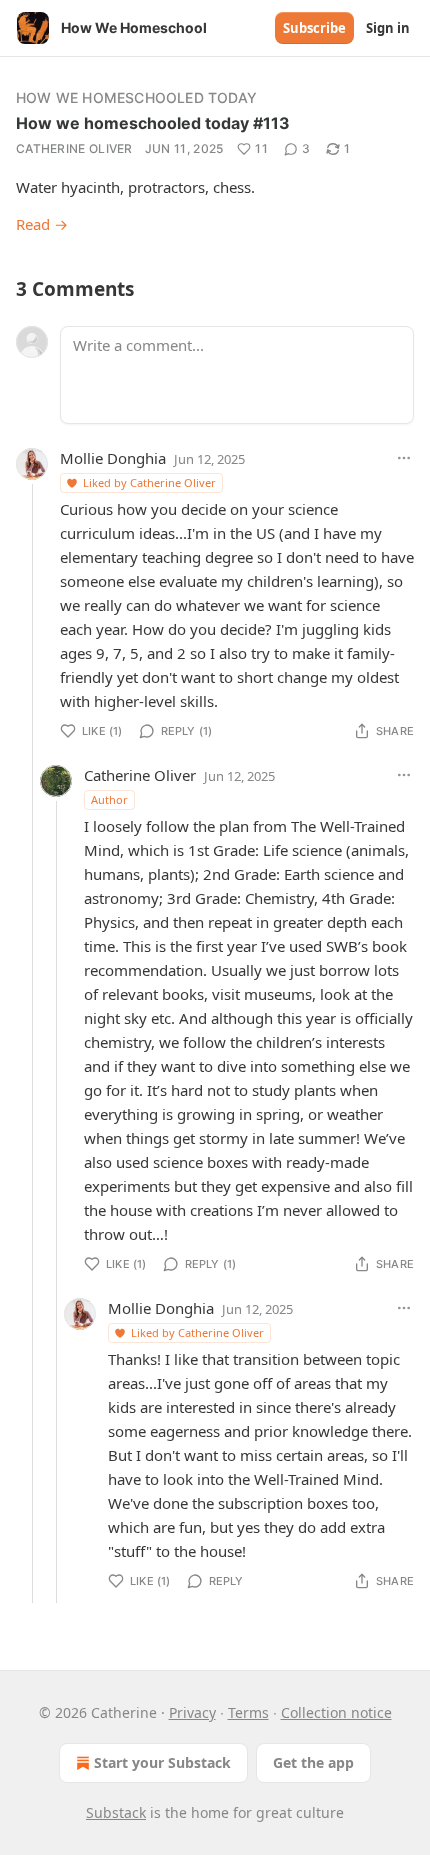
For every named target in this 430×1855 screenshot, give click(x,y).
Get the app (313, 1762)
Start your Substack (162, 1762)
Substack (116, 1812)
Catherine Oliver (74, 148)
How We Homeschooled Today (136, 97)
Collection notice (336, 1712)
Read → (42, 224)
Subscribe (314, 28)
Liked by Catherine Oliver (149, 482)
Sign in (388, 28)
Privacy (192, 1712)
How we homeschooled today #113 (153, 123)
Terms (248, 1712)
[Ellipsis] (404, 458)
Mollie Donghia (113, 458)
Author (109, 799)
